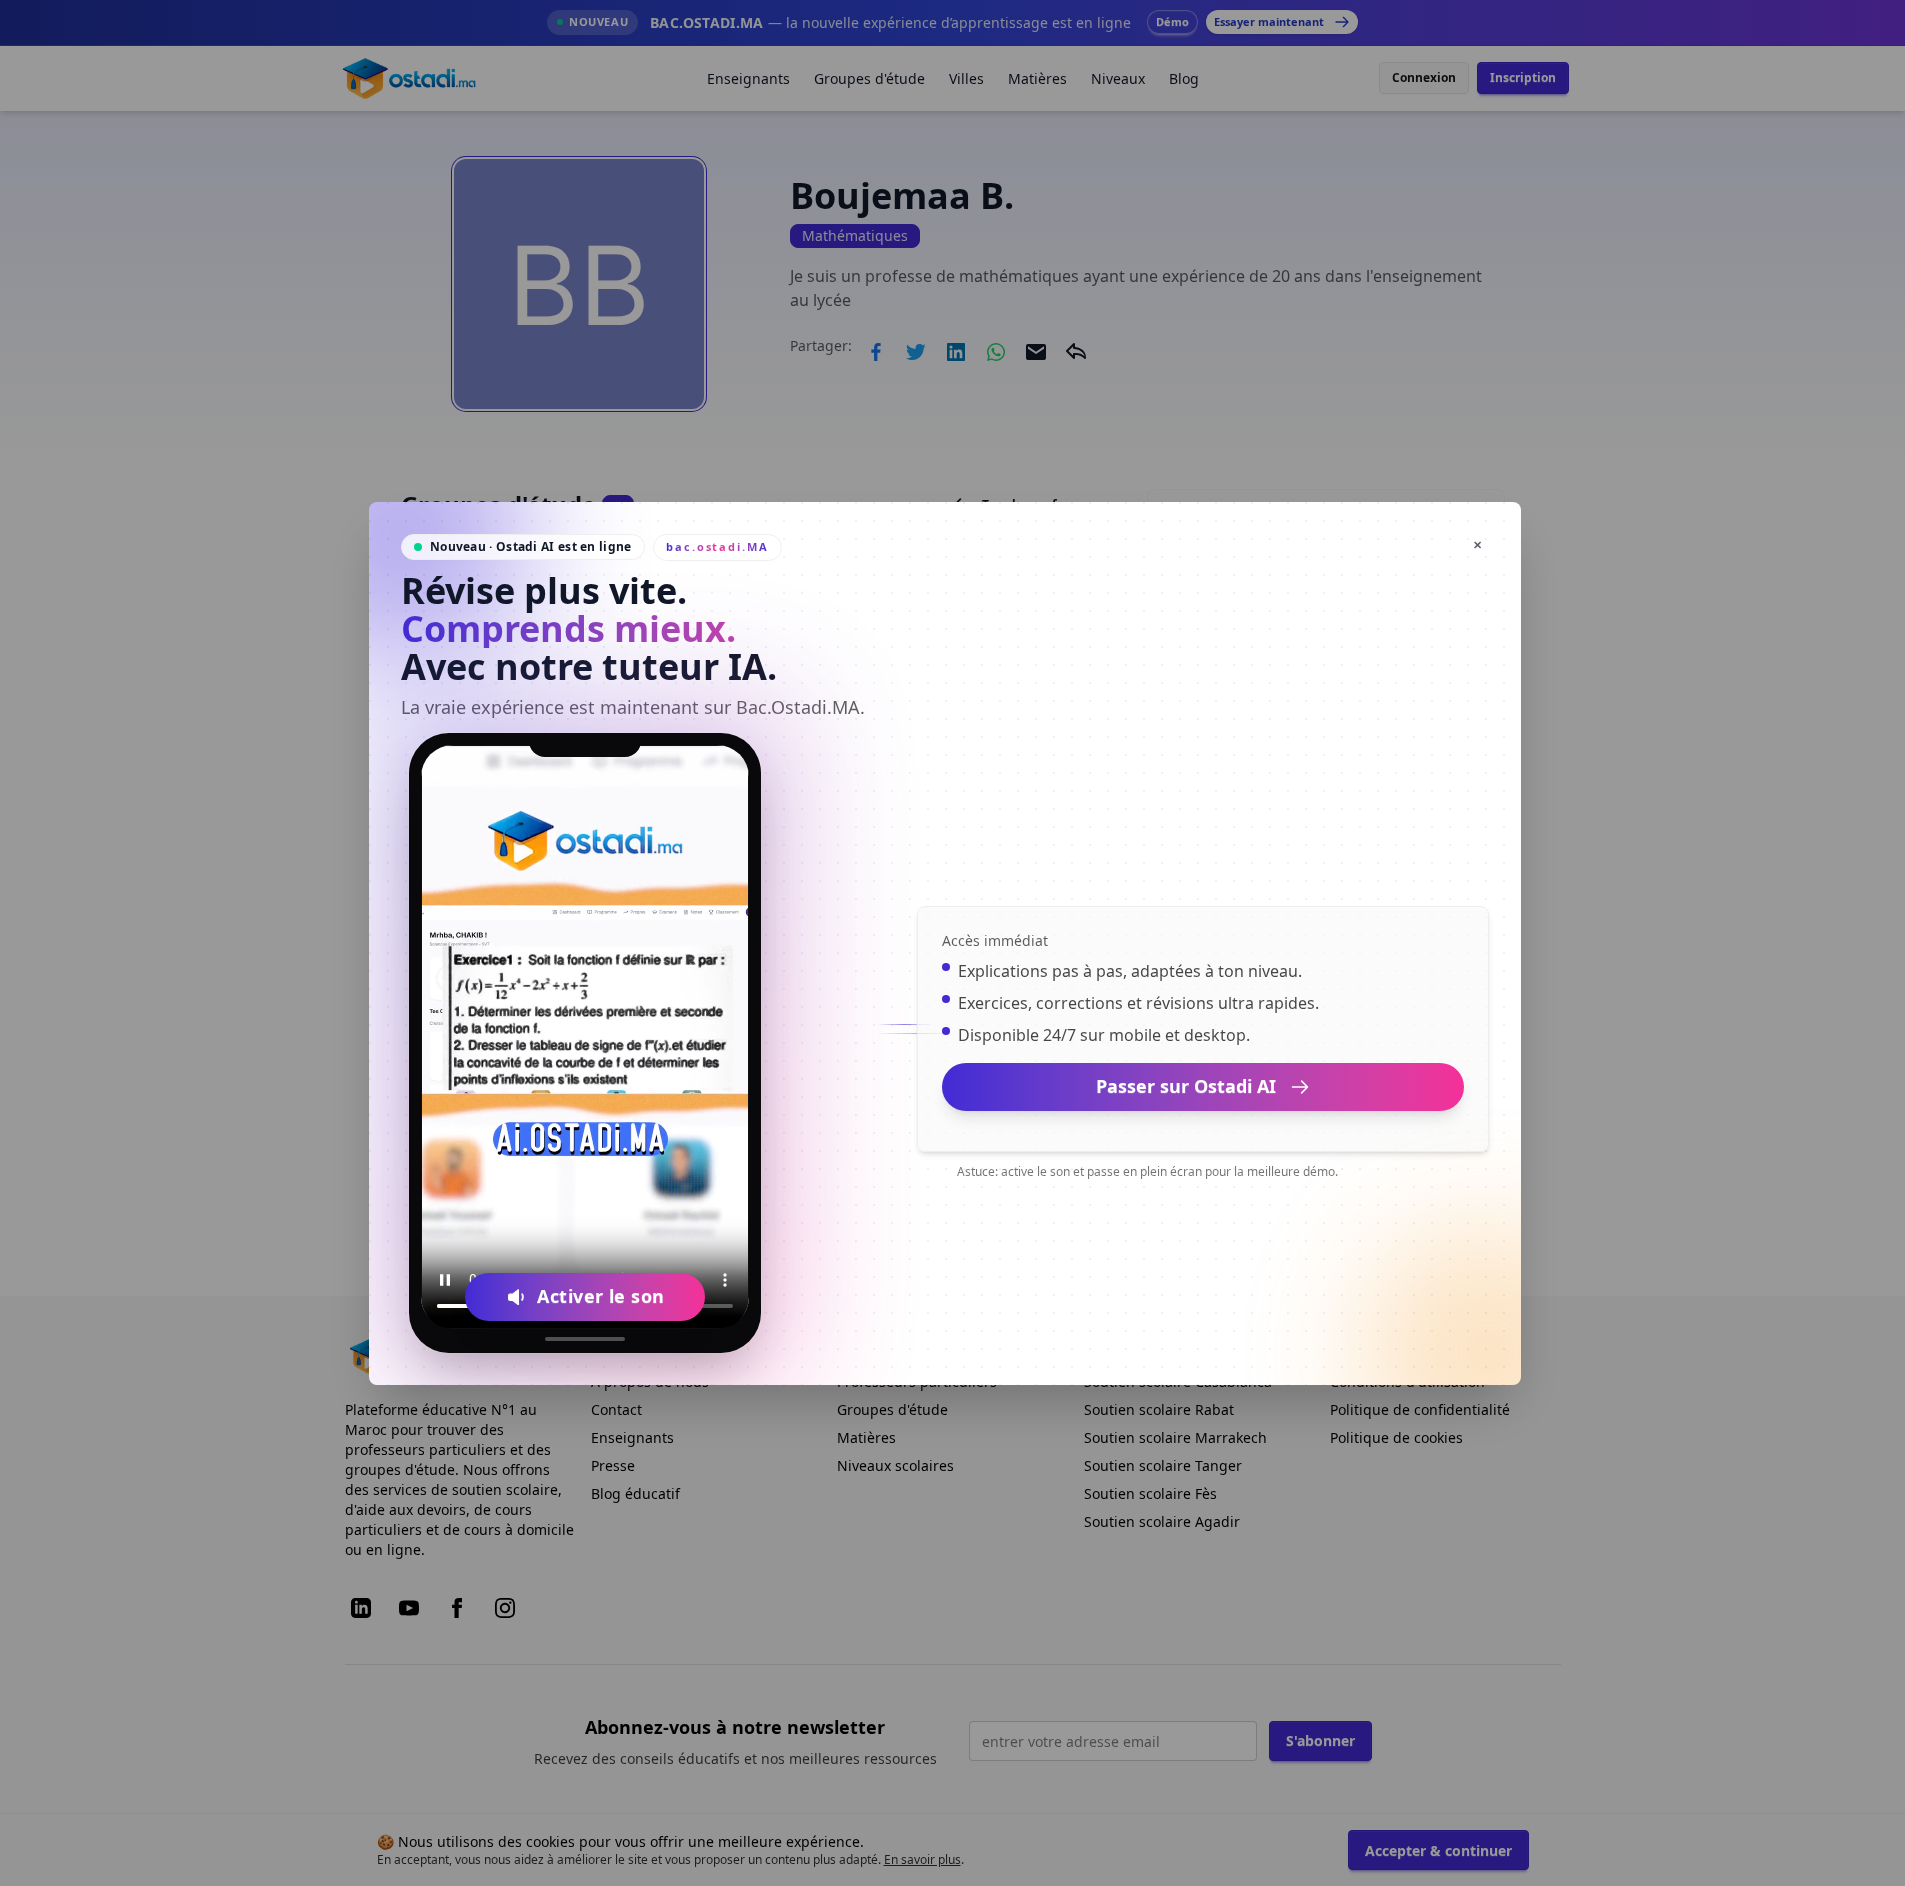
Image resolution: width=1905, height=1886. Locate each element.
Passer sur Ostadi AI (1186, 1086)
